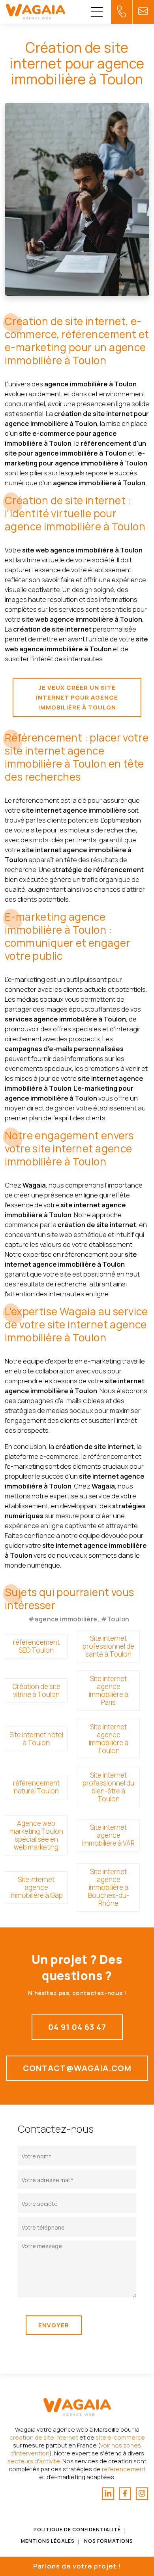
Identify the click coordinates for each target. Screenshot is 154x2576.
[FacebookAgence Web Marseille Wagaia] (125, 2494)
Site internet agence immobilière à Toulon (109, 1739)
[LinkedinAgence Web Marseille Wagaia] (108, 2494)
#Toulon (115, 1619)
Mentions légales (48, 2541)
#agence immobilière (63, 1619)
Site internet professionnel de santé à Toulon (108, 1646)
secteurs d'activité (34, 2461)
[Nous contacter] (122, 12)
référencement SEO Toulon (36, 1646)
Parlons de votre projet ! (77, 2566)
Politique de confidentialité (77, 2530)
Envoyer (54, 2325)
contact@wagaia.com (77, 2068)
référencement (124, 2469)
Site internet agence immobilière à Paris (109, 1690)
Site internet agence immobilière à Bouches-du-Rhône (109, 1887)
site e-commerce (120, 2437)
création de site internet (44, 2437)
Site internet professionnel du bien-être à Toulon (108, 1787)
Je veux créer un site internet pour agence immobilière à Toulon (77, 697)
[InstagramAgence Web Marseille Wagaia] (142, 2494)
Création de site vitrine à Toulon (36, 1690)
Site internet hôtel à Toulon (36, 1739)
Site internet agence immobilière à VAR (108, 1835)
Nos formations (109, 2541)
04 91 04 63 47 (77, 2027)
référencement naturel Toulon (36, 1787)
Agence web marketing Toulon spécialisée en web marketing (36, 1835)
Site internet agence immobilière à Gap (36, 1887)
